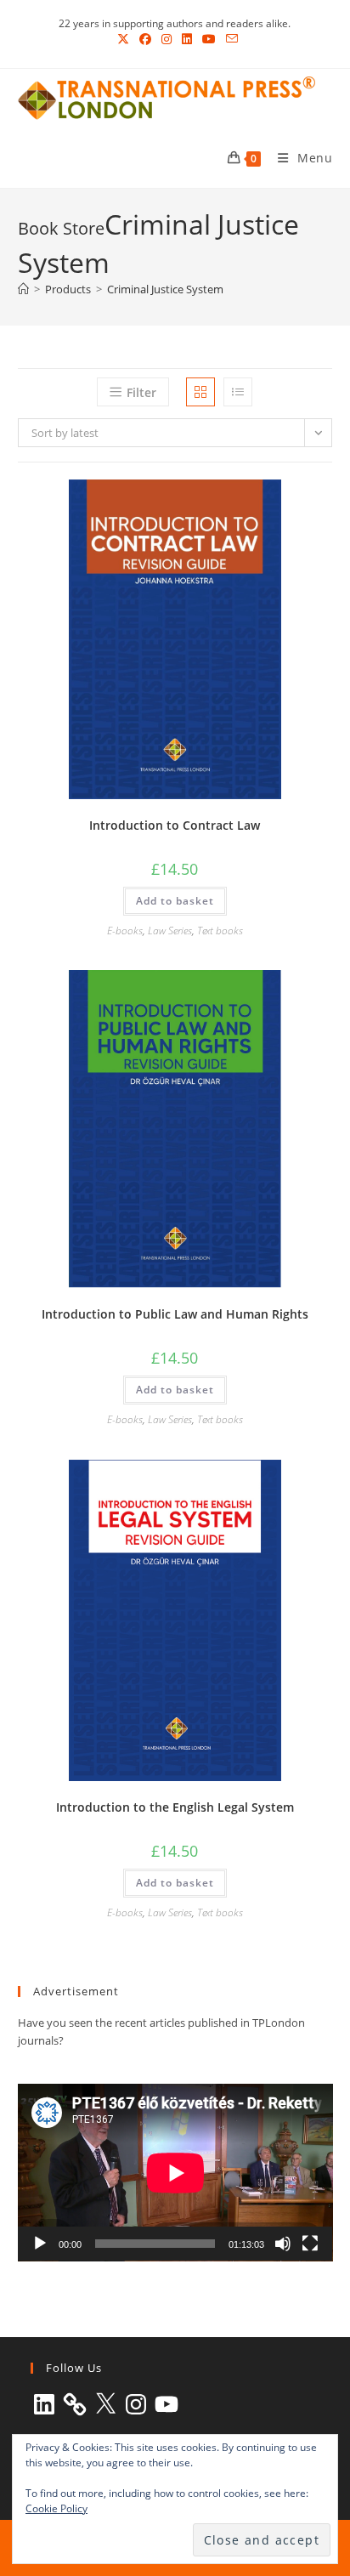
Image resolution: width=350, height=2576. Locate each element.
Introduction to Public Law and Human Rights (175, 1314)
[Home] (23, 289)
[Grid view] (200, 392)
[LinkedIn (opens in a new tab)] (187, 39)
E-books (125, 931)
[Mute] (283, 2244)
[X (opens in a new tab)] (123, 39)
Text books (220, 931)
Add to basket (175, 901)
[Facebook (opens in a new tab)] (145, 39)
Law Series (170, 931)
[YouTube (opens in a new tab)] (209, 39)
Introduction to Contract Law (175, 825)
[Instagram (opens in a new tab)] (167, 39)
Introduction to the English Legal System (175, 1807)
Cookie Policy (56, 2508)
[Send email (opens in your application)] (229, 39)
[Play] (40, 2244)
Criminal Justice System (165, 289)
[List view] (238, 392)
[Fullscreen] (310, 2244)
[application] (175, 2173)
